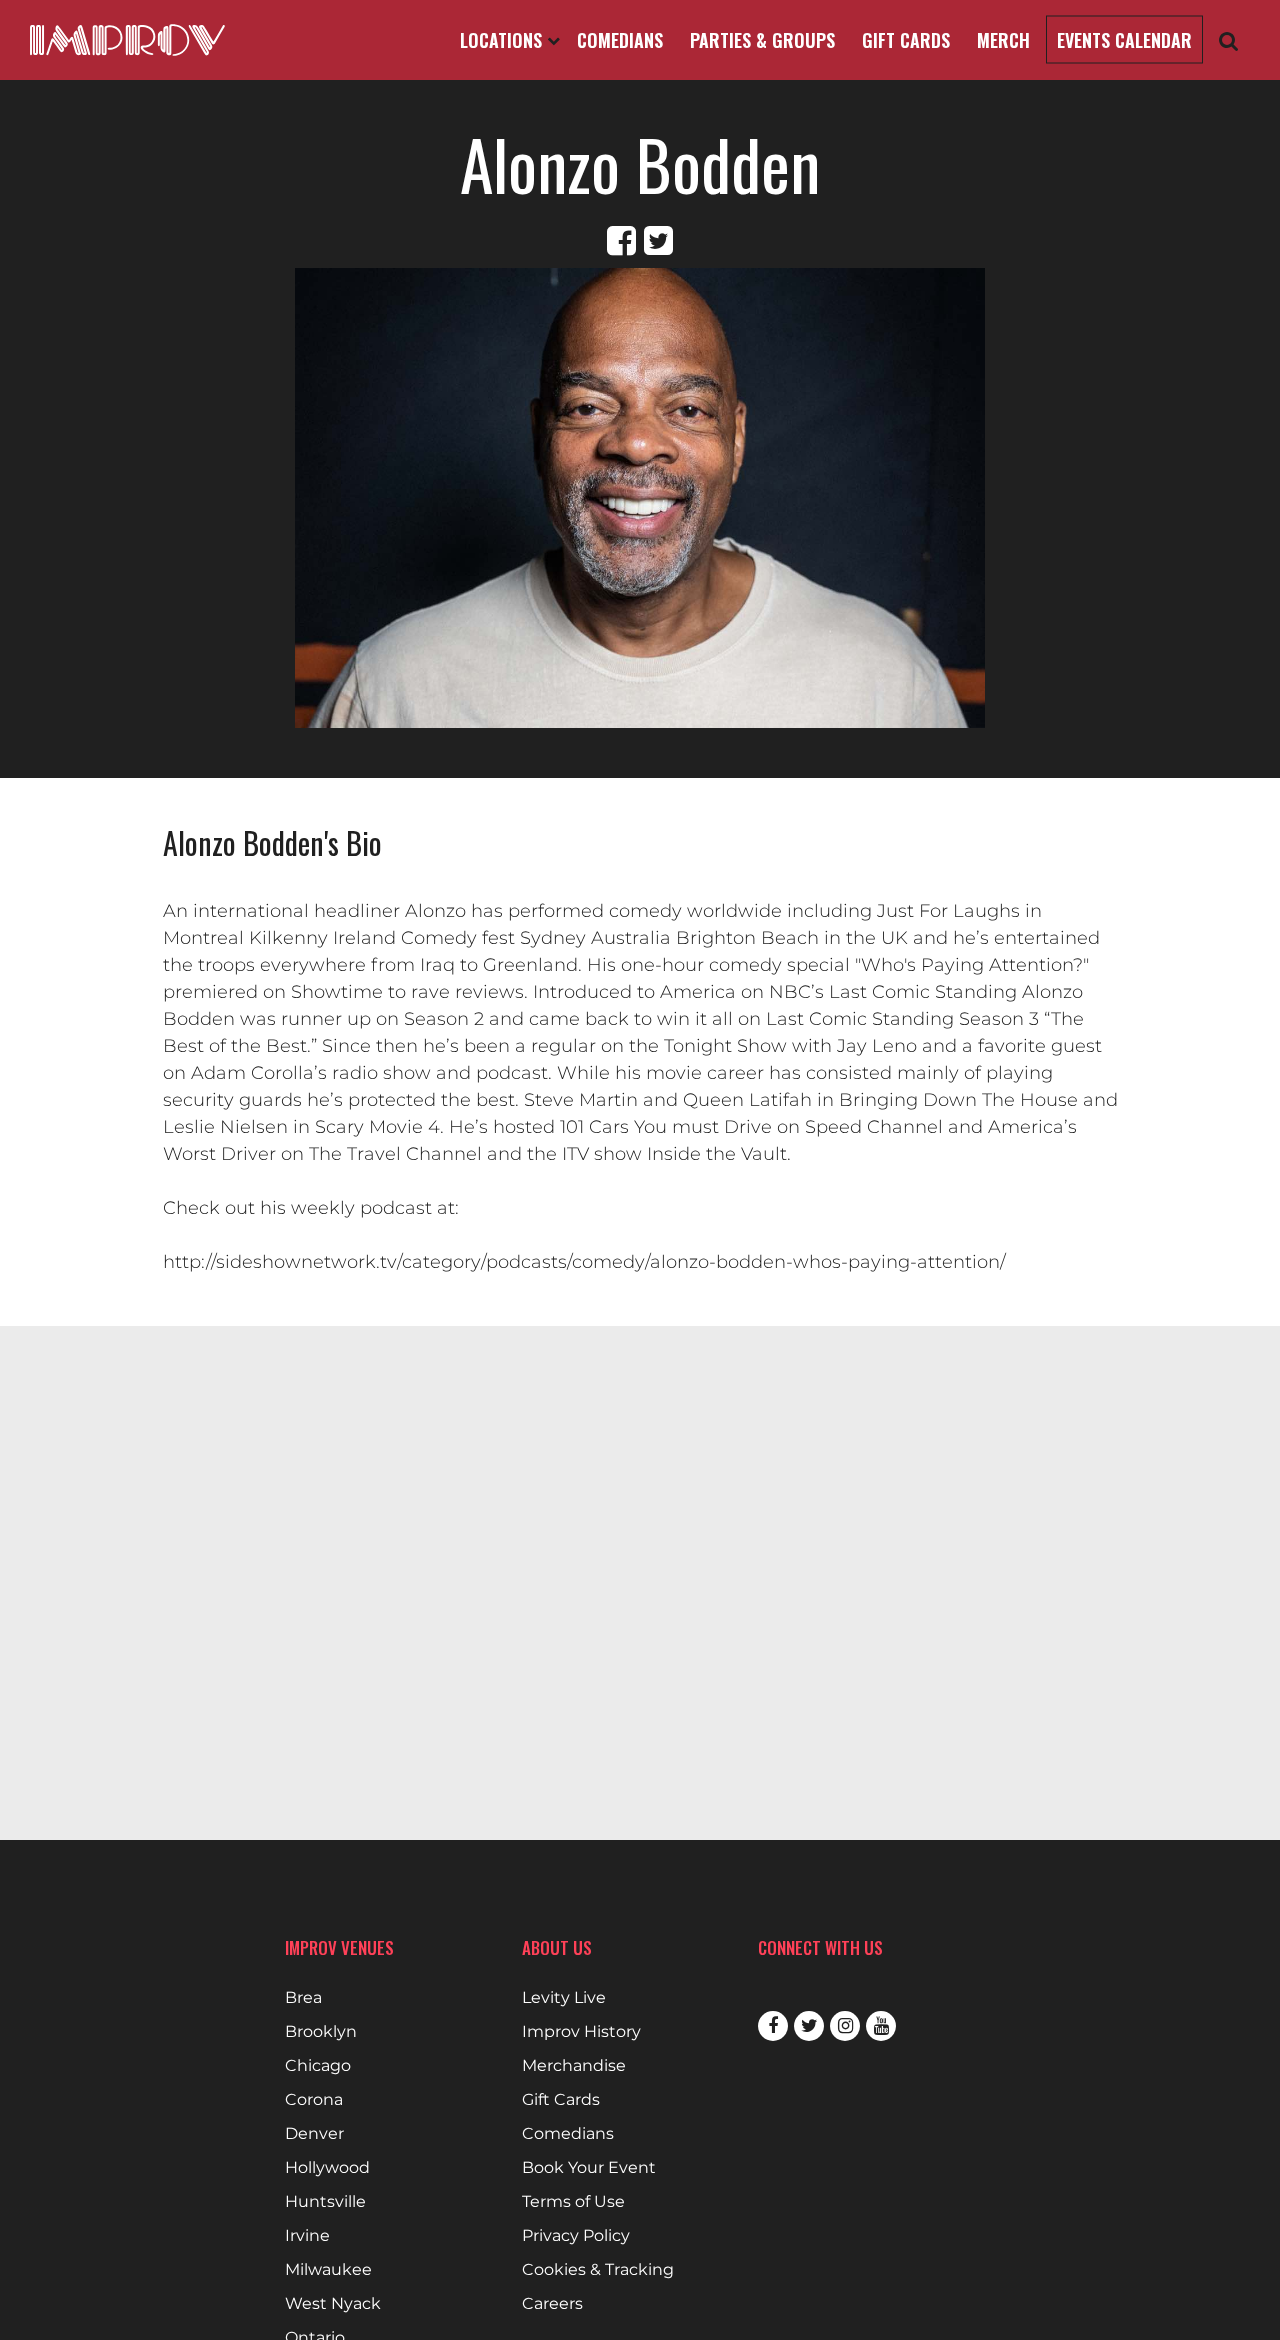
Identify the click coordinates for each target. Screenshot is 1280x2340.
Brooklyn (321, 2032)
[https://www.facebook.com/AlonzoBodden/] (621, 241)
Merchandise (574, 2066)
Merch (1003, 40)
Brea (303, 1998)
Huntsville (325, 2202)
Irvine (307, 2236)
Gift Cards (906, 40)
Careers (552, 2304)
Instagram (845, 2026)
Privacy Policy (576, 2236)
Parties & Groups (762, 40)
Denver (314, 2134)
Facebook (773, 2026)
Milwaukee (328, 2270)
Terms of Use (573, 2202)
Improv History (581, 2032)
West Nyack (333, 2304)
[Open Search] (1229, 40)
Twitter (809, 2026)
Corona (314, 2100)
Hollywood (327, 2168)
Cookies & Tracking (598, 2270)
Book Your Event (589, 2168)
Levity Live (564, 1998)
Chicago (318, 2066)
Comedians (620, 40)
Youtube (881, 2026)
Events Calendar (1124, 40)
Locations (503, 40)
